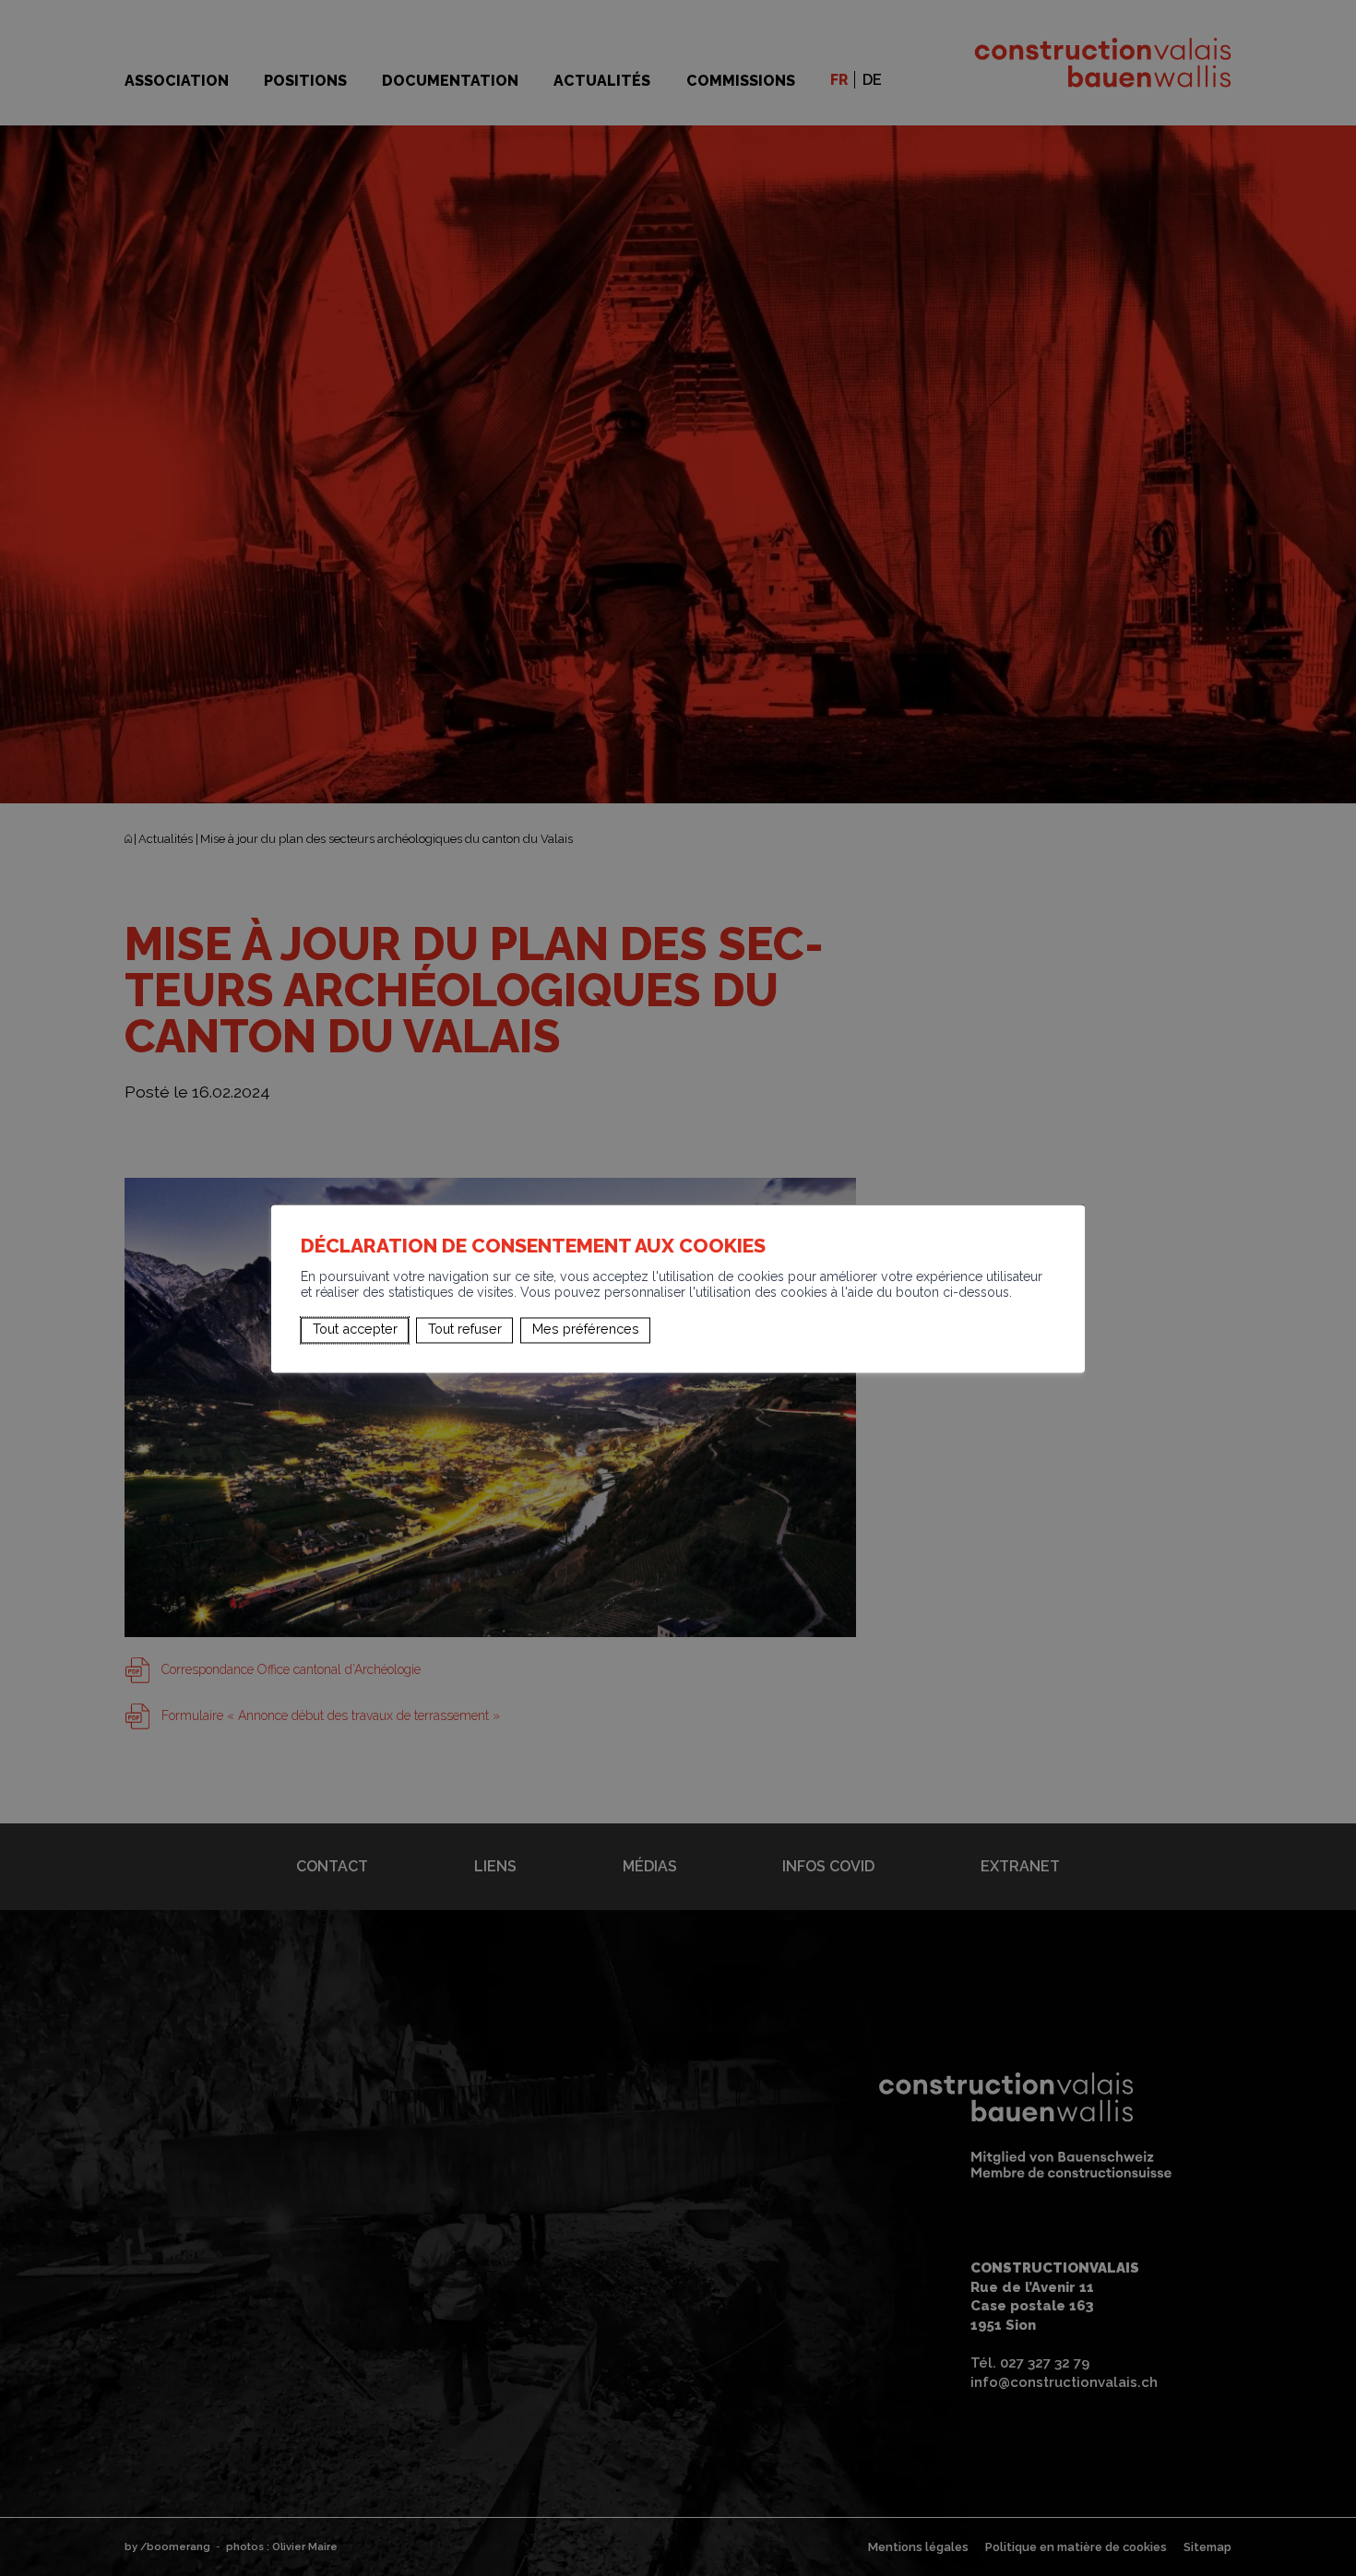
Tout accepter (355, 1330)
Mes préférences (586, 1330)
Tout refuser (465, 1330)
